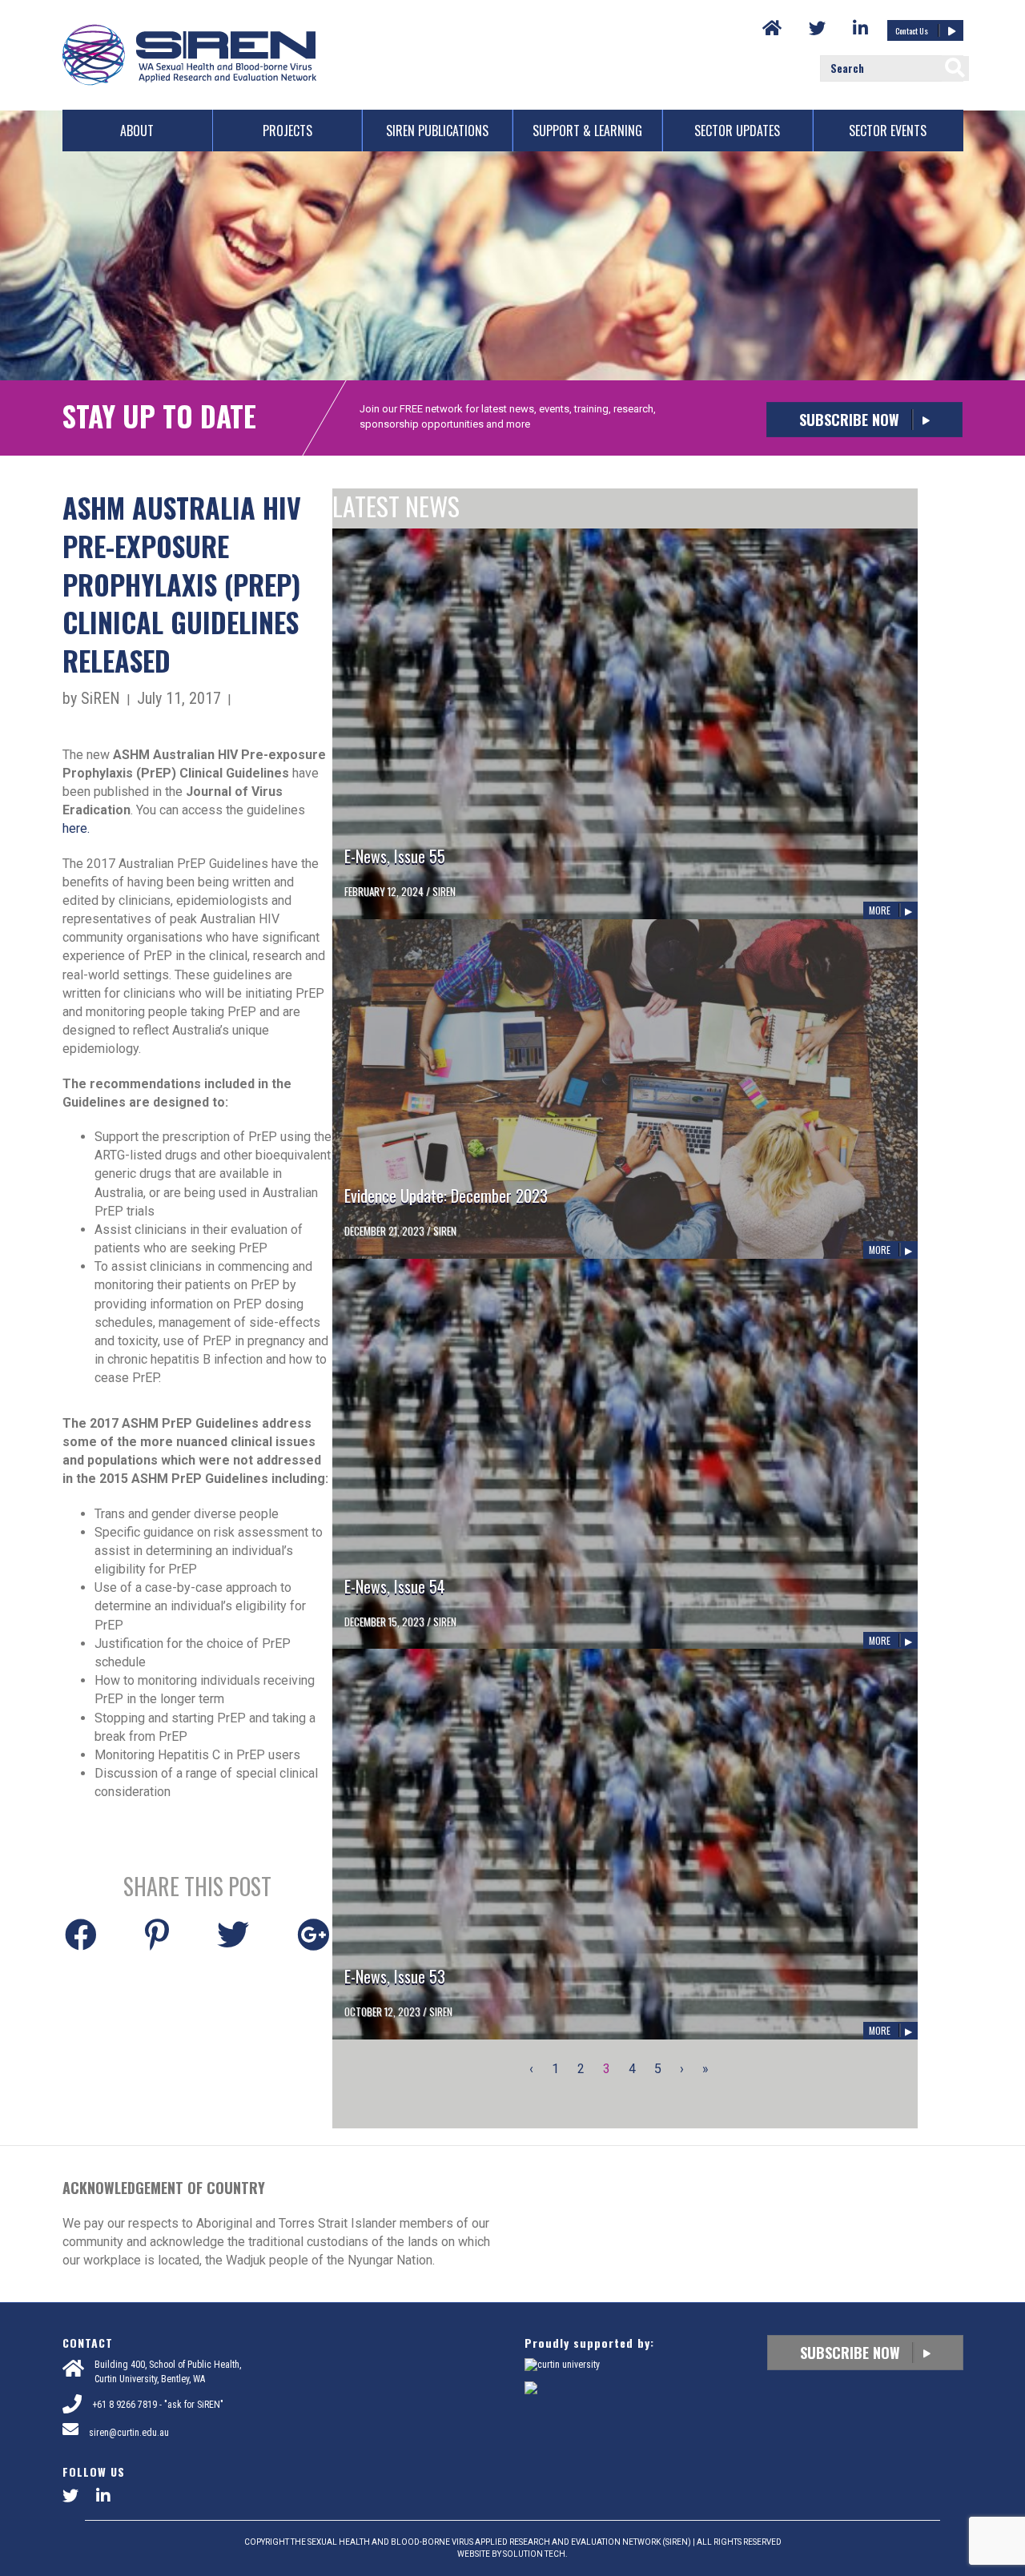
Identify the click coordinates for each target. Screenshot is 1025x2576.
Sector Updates (737, 131)
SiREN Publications (437, 131)
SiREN (444, 891)
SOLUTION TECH (534, 2554)
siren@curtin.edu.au (129, 2433)
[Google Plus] (313, 1932)
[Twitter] (233, 1932)
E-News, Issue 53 (395, 1976)
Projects (287, 131)
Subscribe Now (851, 420)
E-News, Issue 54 (395, 1586)
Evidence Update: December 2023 (446, 1196)
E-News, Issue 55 (395, 856)
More (880, 910)
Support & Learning (587, 131)
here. (76, 828)
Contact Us (912, 30)
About (137, 131)
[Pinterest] (157, 1932)
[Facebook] (81, 1932)
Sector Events (888, 131)
